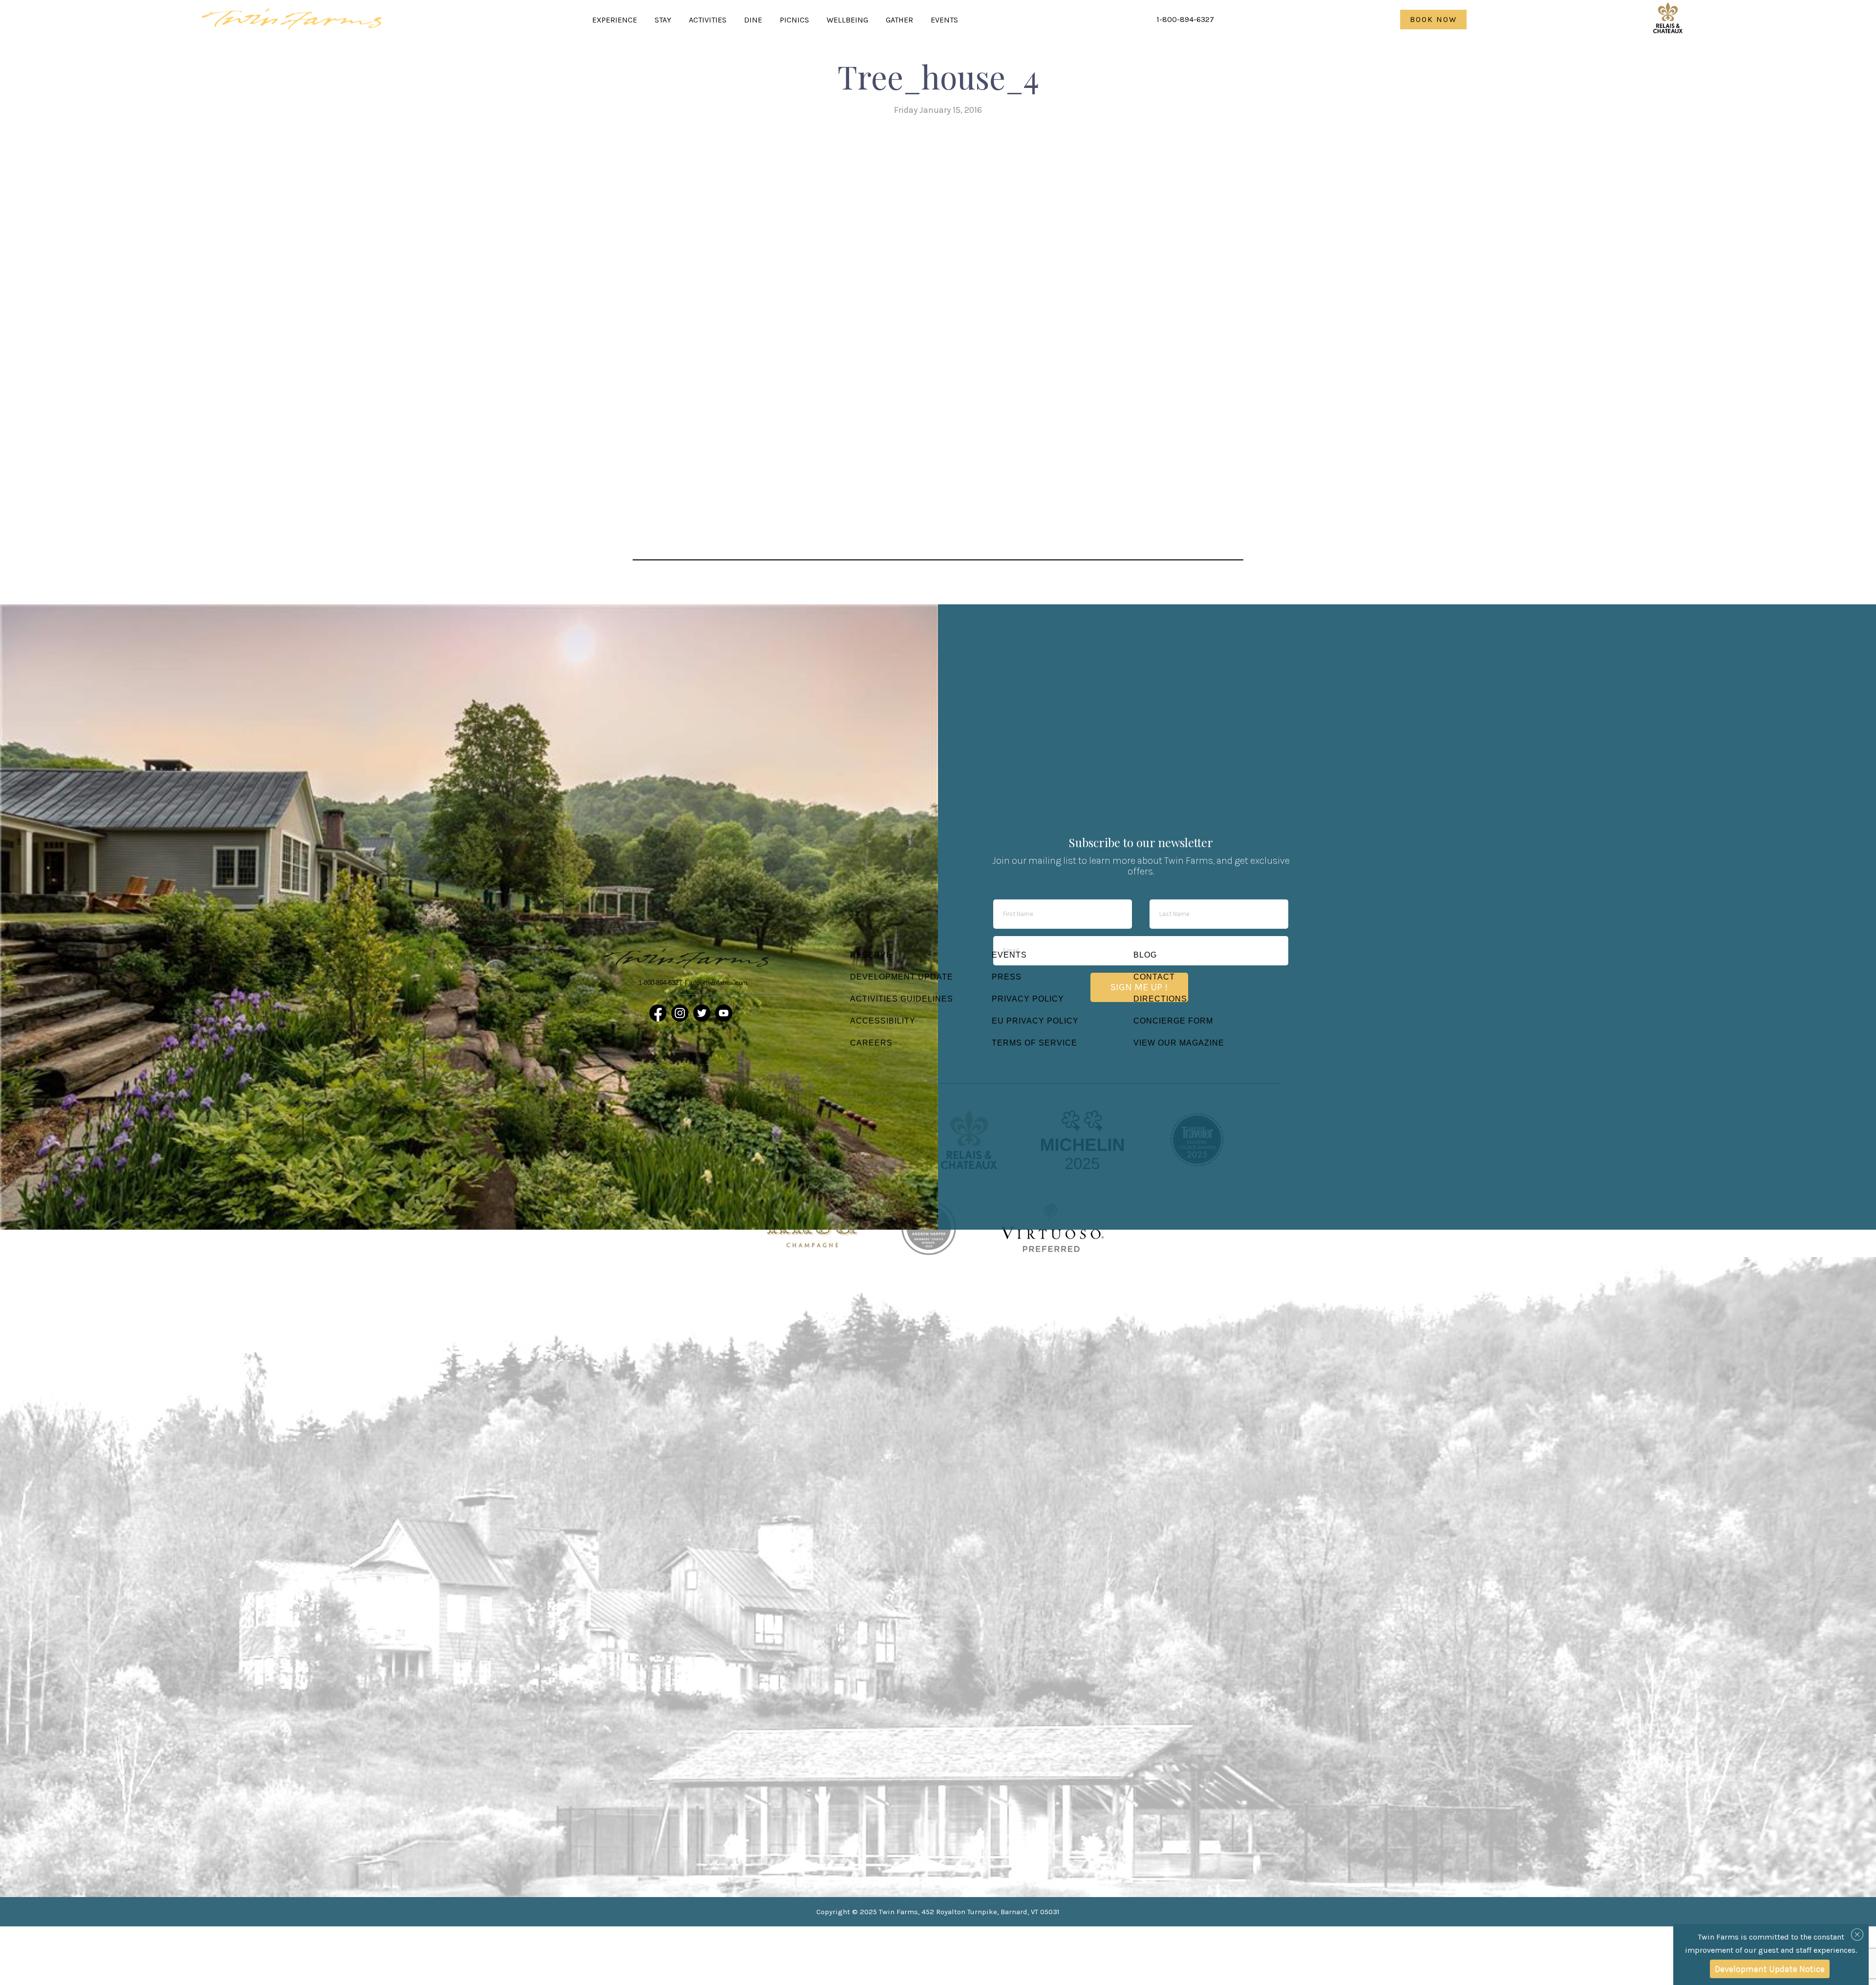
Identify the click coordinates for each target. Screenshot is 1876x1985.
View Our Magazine (1179, 1043)
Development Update (902, 977)
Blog (1145, 955)
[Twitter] (702, 1013)
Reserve (871, 955)
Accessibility (883, 1021)
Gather (899, 20)
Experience (615, 20)
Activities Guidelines (902, 999)
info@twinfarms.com (718, 983)
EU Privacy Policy (1035, 1021)
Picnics (794, 20)
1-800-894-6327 (1185, 19)
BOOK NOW (1433, 19)
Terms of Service (1034, 1043)
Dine (753, 20)
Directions (1160, 999)
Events (944, 20)
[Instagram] (680, 1013)
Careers (871, 1043)
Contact (1154, 977)
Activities (708, 20)
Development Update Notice (1770, 1969)
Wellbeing (847, 20)
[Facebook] (658, 1013)
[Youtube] (724, 1013)
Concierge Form (1173, 1021)
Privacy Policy (1028, 999)
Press (1007, 977)
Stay (663, 20)
